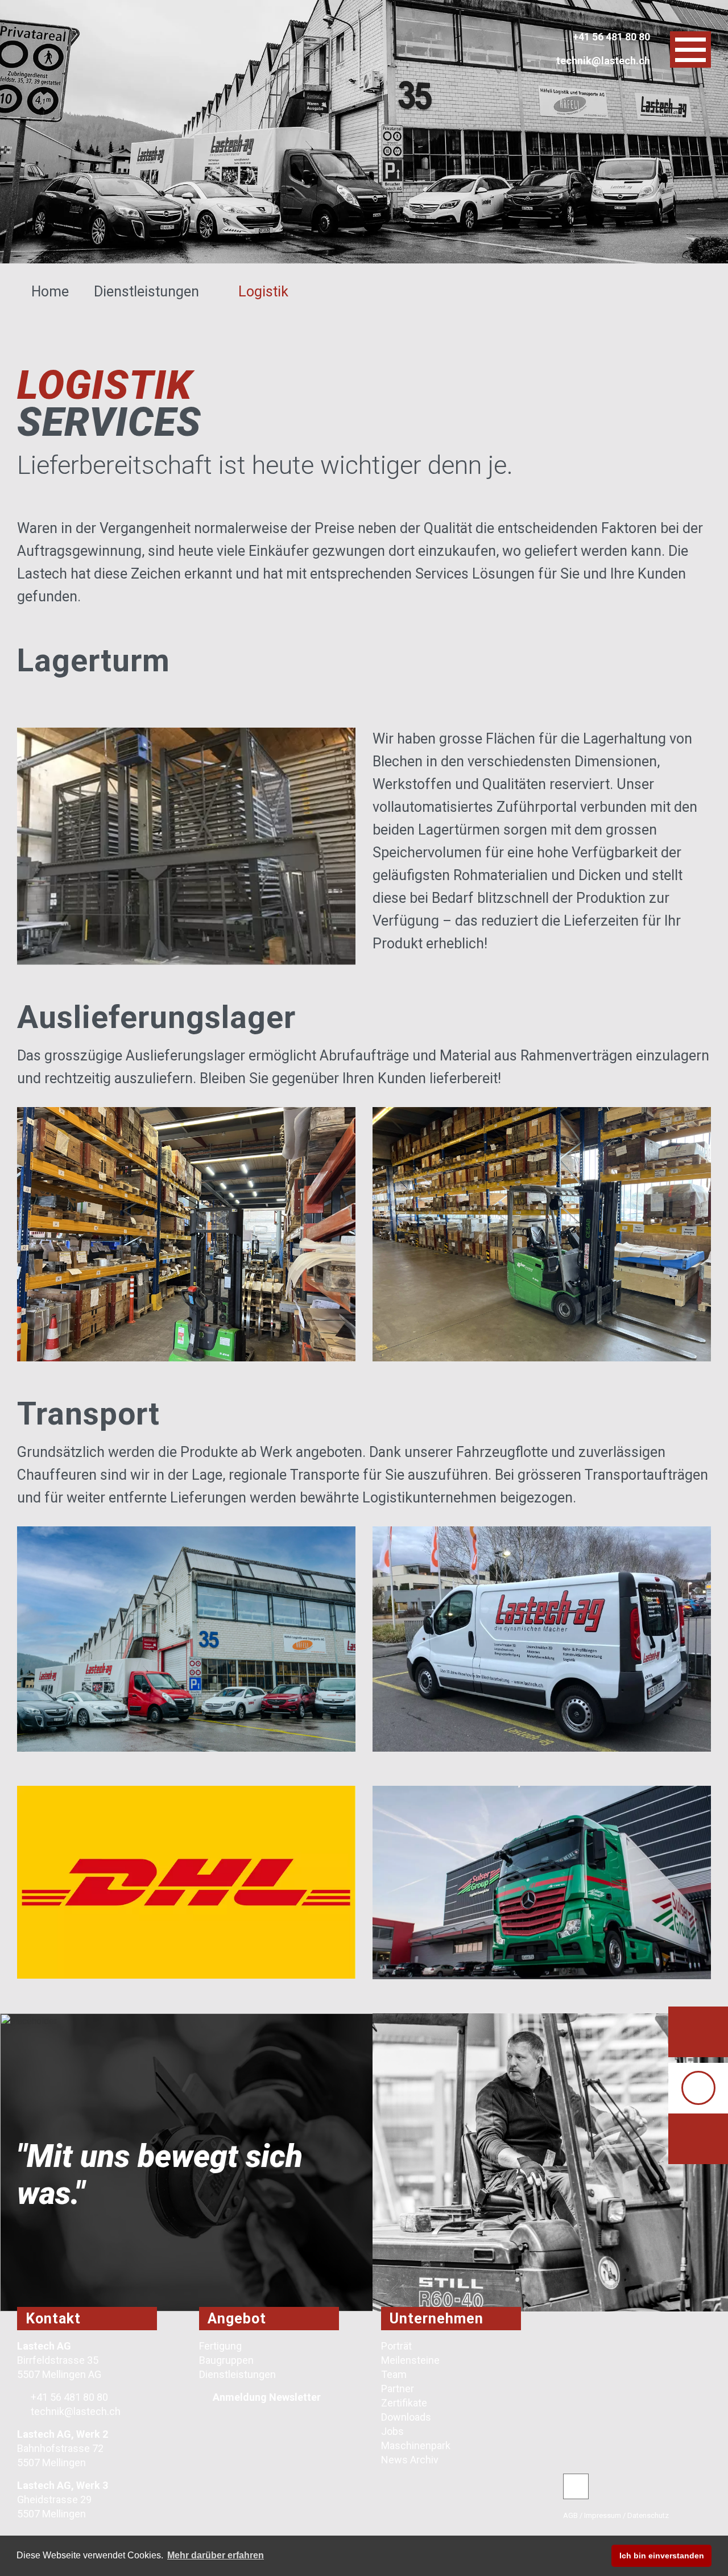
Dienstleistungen (148, 292)
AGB (570, 2515)
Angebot (237, 2319)
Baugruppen (226, 2360)
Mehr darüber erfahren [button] (216, 2555)
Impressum (603, 2515)
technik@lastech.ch (75, 2411)
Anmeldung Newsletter (267, 2397)
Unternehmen (437, 2319)
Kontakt (53, 2319)
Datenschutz (648, 2515)
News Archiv (410, 2460)
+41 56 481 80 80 (68, 2397)
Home (52, 292)
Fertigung (220, 2346)
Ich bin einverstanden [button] (662, 2556)
